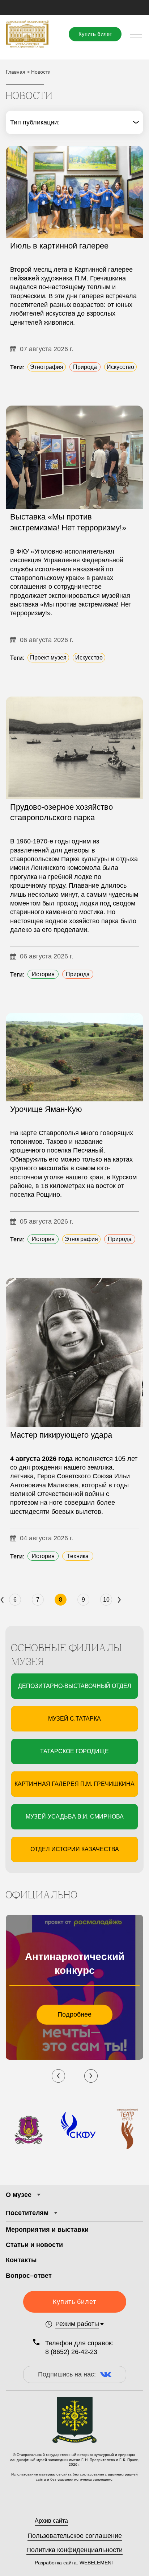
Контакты (21, 2260)
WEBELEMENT (96, 2563)
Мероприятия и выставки (47, 2230)
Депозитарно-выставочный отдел (75, 1686)
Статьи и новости (34, 2245)
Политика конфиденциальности (74, 2550)
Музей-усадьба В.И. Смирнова (75, 1817)
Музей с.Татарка (74, 1719)
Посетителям (27, 2213)
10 (106, 1600)
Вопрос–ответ (29, 2276)
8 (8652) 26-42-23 (71, 2352)
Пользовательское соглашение (75, 2536)
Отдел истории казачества (75, 1849)
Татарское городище (74, 1751)
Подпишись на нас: (67, 2374)
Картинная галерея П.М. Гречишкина (74, 1784)
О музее (19, 2195)
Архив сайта (51, 2521)
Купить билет (95, 34)
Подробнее (74, 2014)
